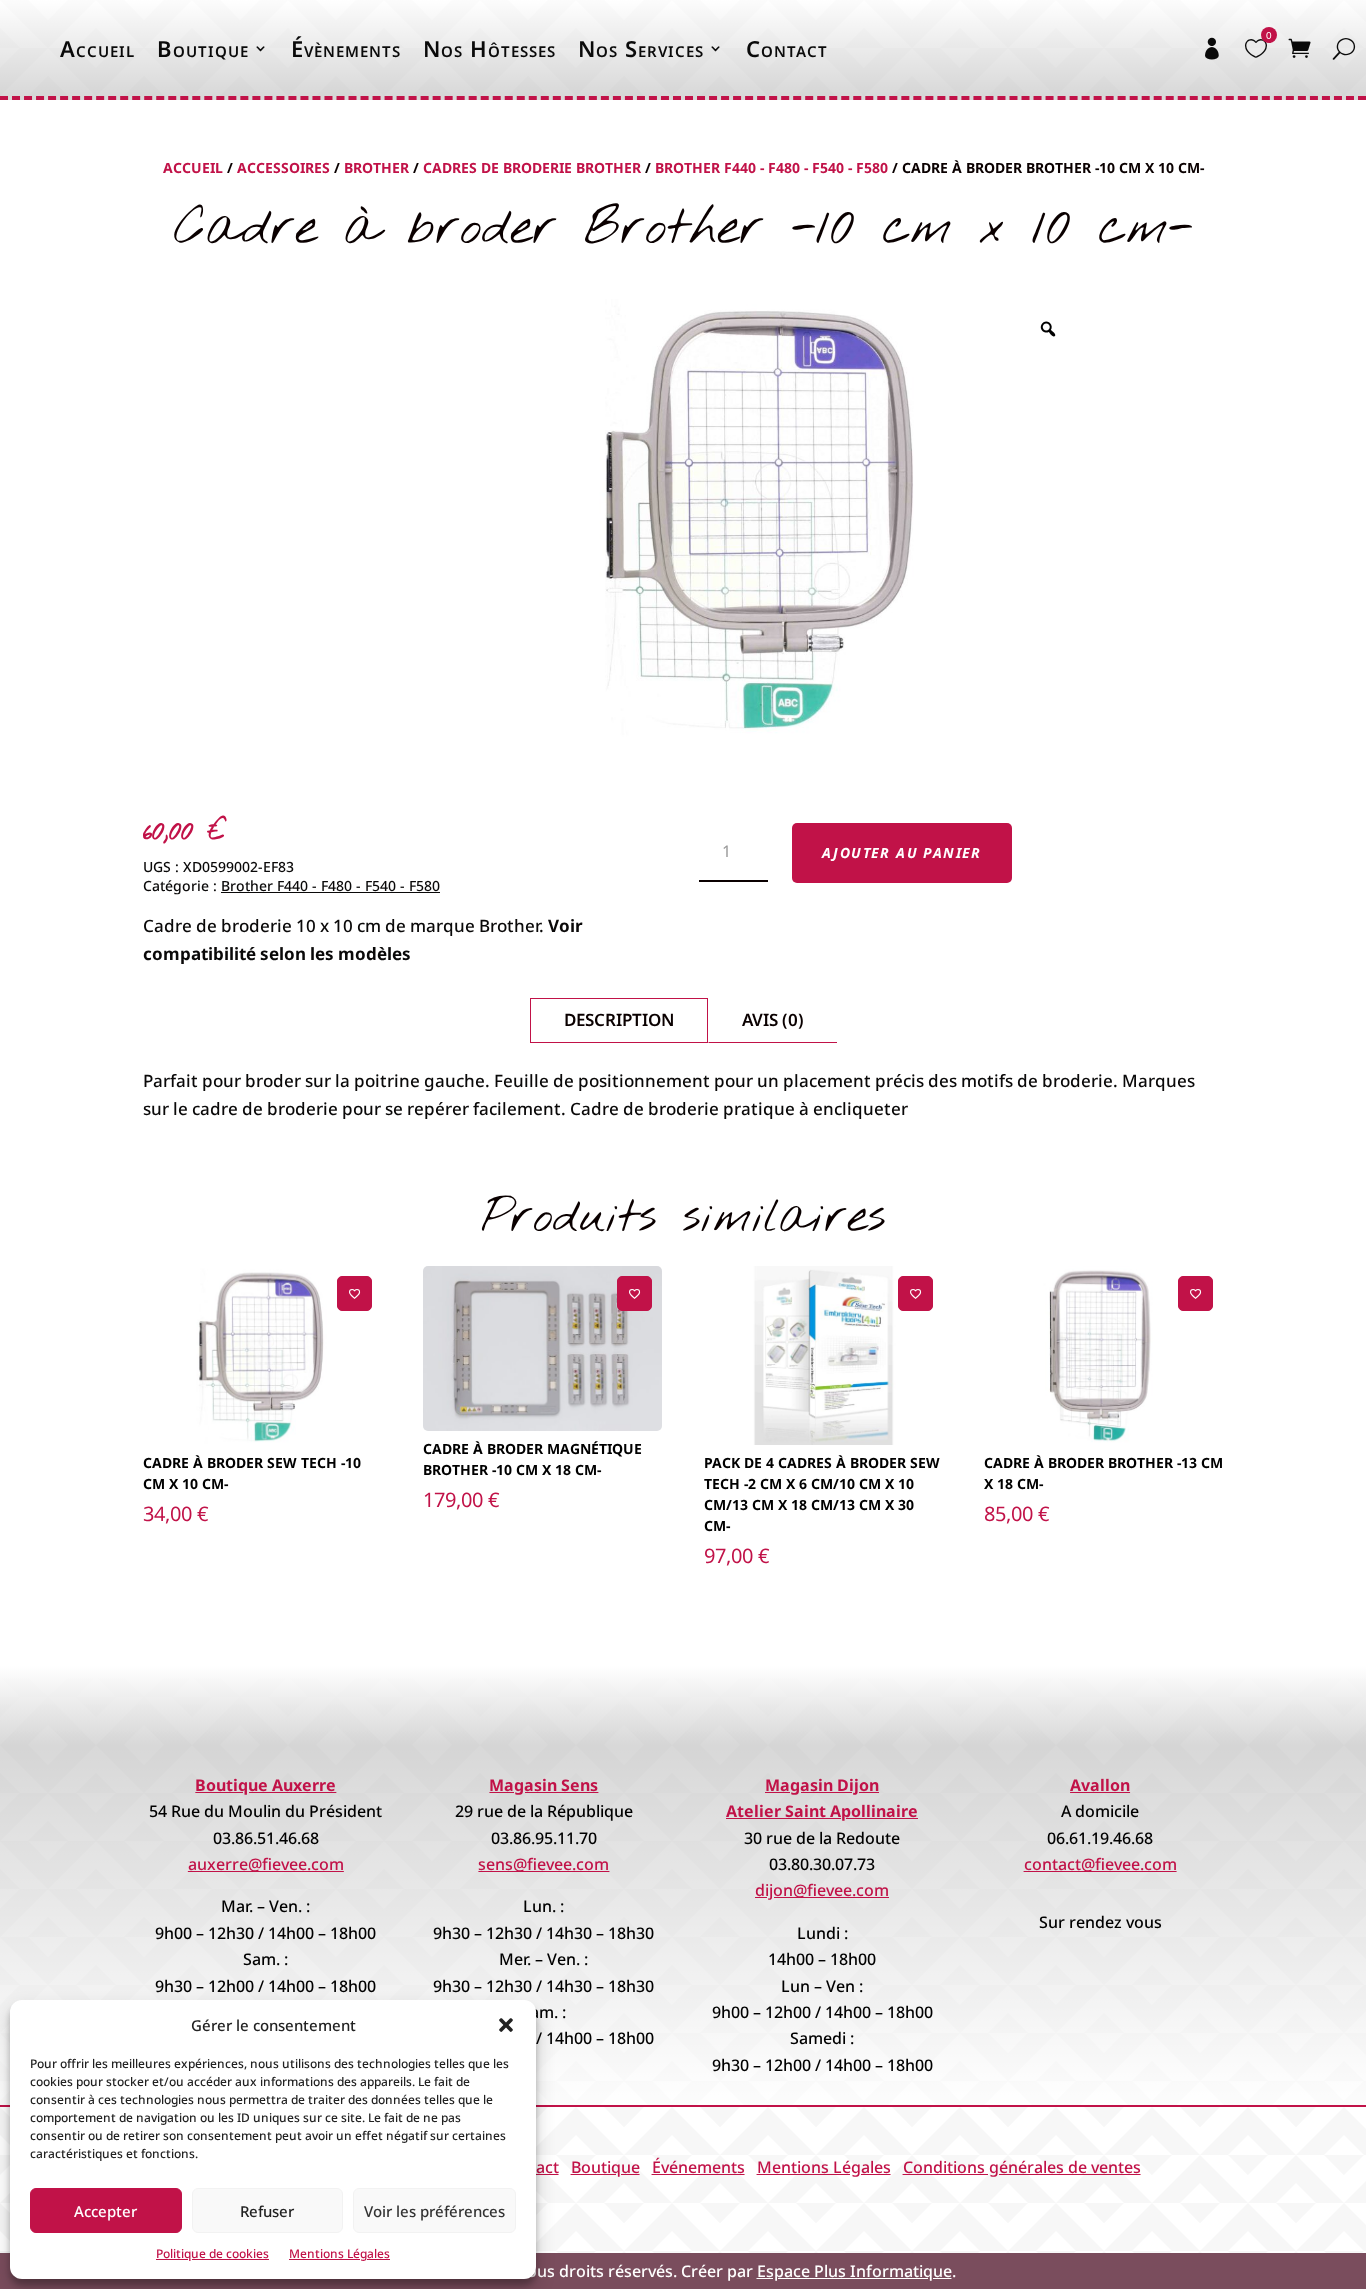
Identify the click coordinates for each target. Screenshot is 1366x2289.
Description (619, 1019)
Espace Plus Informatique (854, 2271)
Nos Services (641, 48)
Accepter (105, 2211)
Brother (376, 167)
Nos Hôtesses (489, 48)
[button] (506, 2025)
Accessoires (283, 167)
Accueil (97, 48)
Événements (698, 2167)
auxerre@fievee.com (266, 1864)
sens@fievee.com (543, 1864)
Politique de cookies (212, 2253)
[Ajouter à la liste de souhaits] (354, 1293)
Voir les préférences (434, 2211)
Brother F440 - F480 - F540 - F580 (771, 167)
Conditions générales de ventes (1022, 2167)
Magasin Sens (543, 1785)
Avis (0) (773, 1019)
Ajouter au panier (902, 852)
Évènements (346, 48)
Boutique (203, 48)
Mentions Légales (339, 2253)
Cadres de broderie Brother (532, 167)
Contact (787, 48)
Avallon (1100, 1785)
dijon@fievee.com (822, 1890)
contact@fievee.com (1100, 1864)
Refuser (267, 2211)
